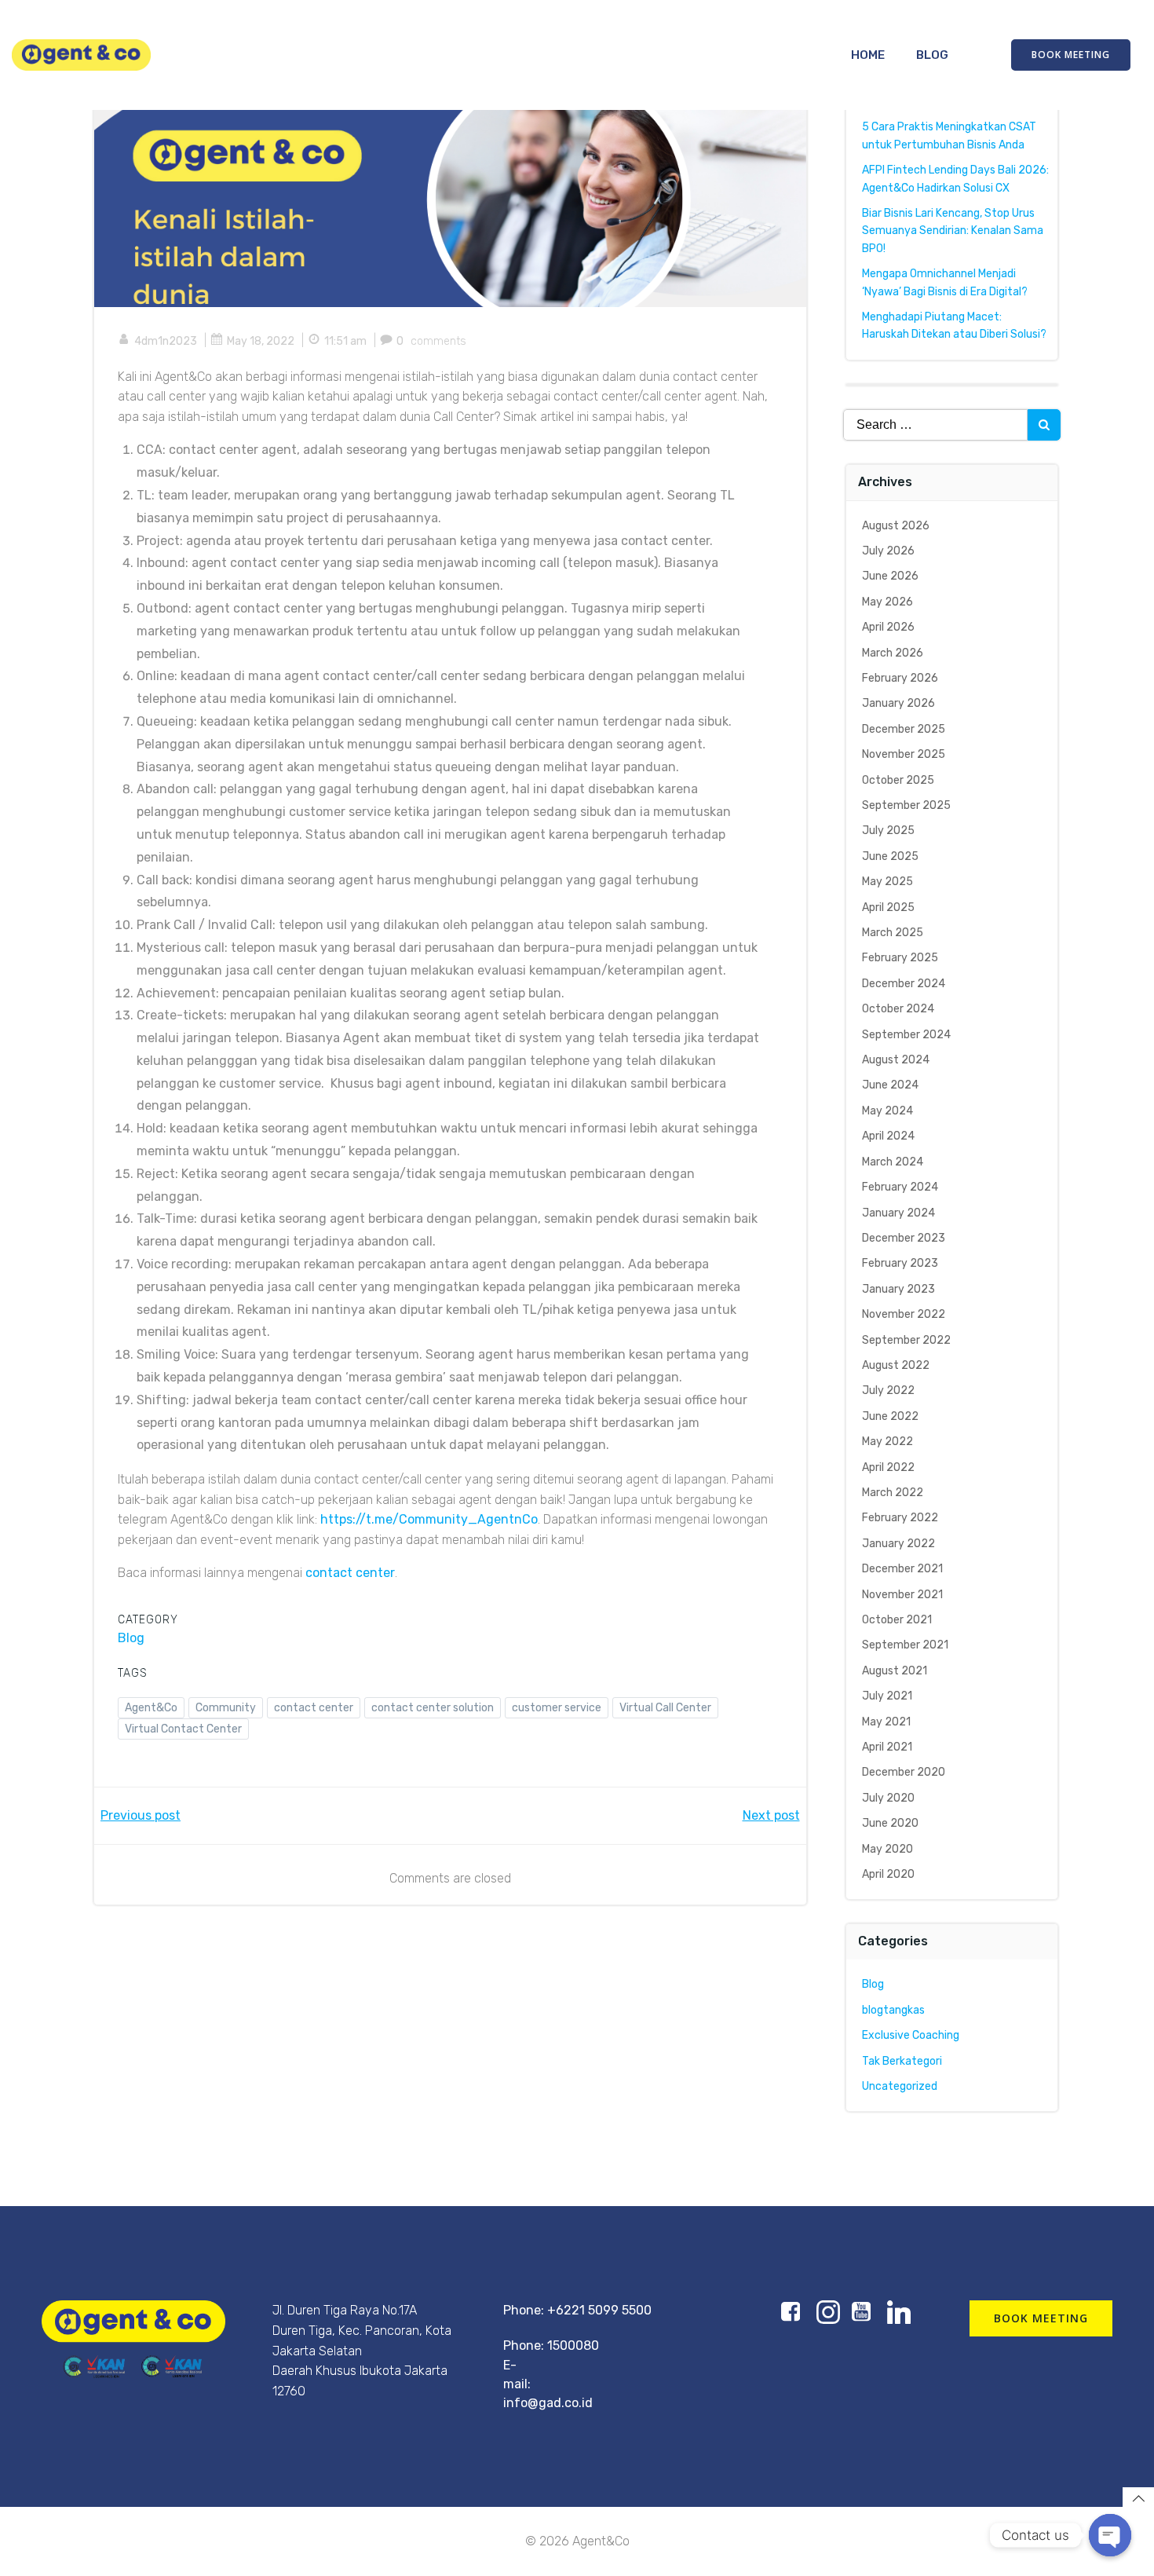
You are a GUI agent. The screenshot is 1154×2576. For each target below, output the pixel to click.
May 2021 (886, 1722)
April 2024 (888, 1136)
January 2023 (898, 1289)
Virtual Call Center (665, 1708)
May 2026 (887, 602)
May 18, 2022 (261, 341)
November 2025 (904, 754)
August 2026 (896, 526)
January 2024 (898, 1213)
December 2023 (904, 1238)
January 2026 (898, 703)
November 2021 (902, 1595)
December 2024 (904, 984)
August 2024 (896, 1060)
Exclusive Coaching (911, 2035)
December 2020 (904, 1772)
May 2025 (887, 882)
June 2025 (890, 856)
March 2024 (893, 1162)
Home (868, 55)
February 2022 (900, 1518)
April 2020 (888, 1874)
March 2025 (893, 933)
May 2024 (887, 1111)
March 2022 (893, 1493)
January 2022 (898, 1544)
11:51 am (345, 341)
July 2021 (887, 1696)
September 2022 (906, 1340)
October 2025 (898, 780)
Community (226, 1708)
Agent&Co (151, 1708)
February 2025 (900, 958)
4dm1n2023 (166, 341)
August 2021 (895, 1671)
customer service (557, 1708)
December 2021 (902, 1569)
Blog (932, 55)
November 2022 (904, 1314)
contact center (350, 1573)
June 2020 (890, 1823)
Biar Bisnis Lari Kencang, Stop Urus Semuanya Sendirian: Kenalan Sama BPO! (953, 231)
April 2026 (888, 627)
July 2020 (888, 1798)
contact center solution (433, 1708)
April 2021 (887, 1747)
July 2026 (888, 551)
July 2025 (888, 831)
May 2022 (887, 1442)
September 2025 (906, 805)
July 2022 (888, 1390)
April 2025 (888, 907)
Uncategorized (900, 2086)
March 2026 (893, 653)
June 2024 (890, 1085)
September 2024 (906, 1035)
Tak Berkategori (902, 2061)
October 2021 (897, 1620)
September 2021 (905, 1645)
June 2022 (890, 1416)
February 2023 (900, 1263)
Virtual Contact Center (183, 1729)
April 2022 (888, 1467)
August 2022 (896, 1365)
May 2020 (887, 1849)
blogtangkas (893, 2010)
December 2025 (904, 729)
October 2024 (898, 1009)
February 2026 (900, 678)
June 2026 (890, 576)
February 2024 (900, 1187)
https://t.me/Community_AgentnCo (429, 1519)
